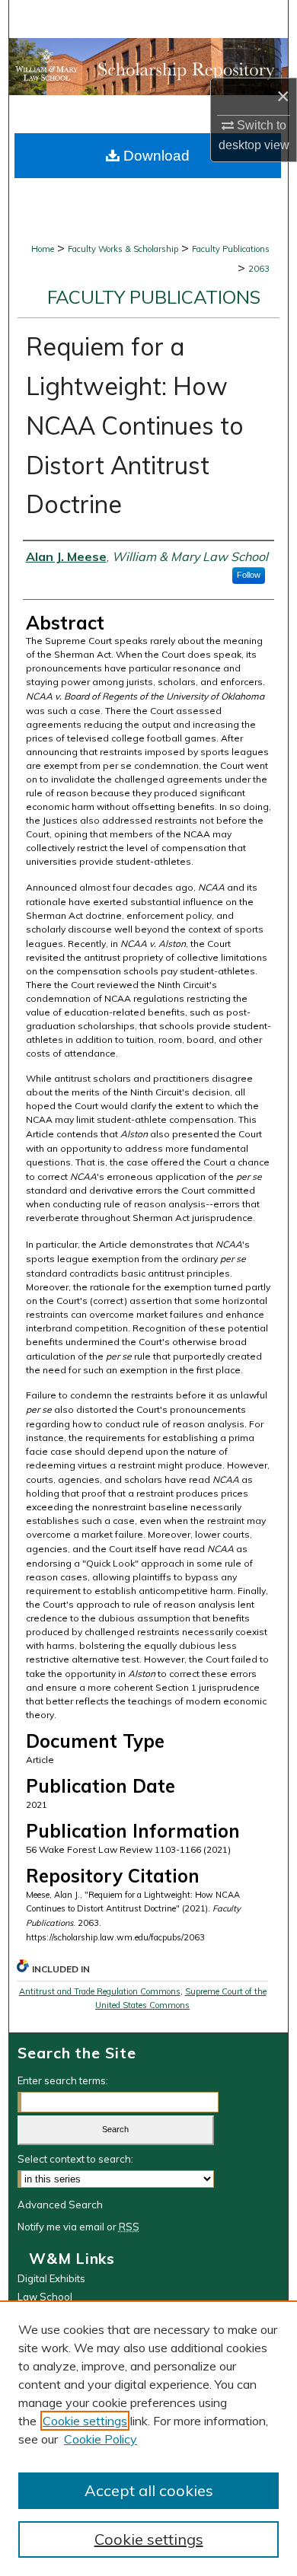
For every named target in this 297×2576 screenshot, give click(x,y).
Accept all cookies (149, 2490)
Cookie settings (85, 2421)
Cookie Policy (101, 2439)
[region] (148, 2438)
